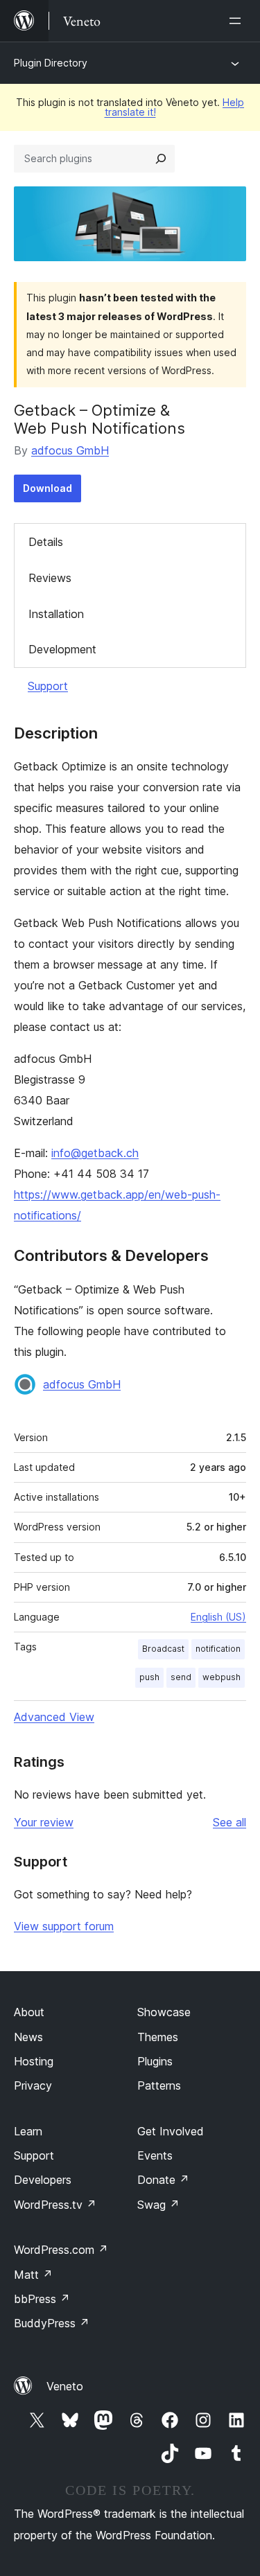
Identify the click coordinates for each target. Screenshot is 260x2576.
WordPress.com (61, 2250)
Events (155, 2155)
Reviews (50, 578)
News (28, 2037)
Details (46, 542)
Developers (43, 2180)
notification (218, 1649)
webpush (222, 1677)
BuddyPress (52, 2323)
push (149, 1677)
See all (229, 1822)
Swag (158, 2205)
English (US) (218, 1617)
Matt (33, 2275)
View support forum (64, 1926)
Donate (163, 2180)
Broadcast (163, 1649)
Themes (158, 2037)
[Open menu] (238, 21)
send (181, 1677)
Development (62, 649)
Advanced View (54, 1717)
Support (48, 686)
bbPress (42, 2299)
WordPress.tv (55, 2205)
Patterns (159, 2085)
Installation (56, 614)
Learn (28, 2131)
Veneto (65, 2386)
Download (47, 488)
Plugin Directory (51, 63)
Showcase (164, 2012)
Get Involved (171, 2131)
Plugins (155, 2061)
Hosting (34, 2061)
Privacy (33, 2085)
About (29, 2012)
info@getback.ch (95, 1153)
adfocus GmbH (70, 450)
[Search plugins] (161, 159)
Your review (44, 1822)
